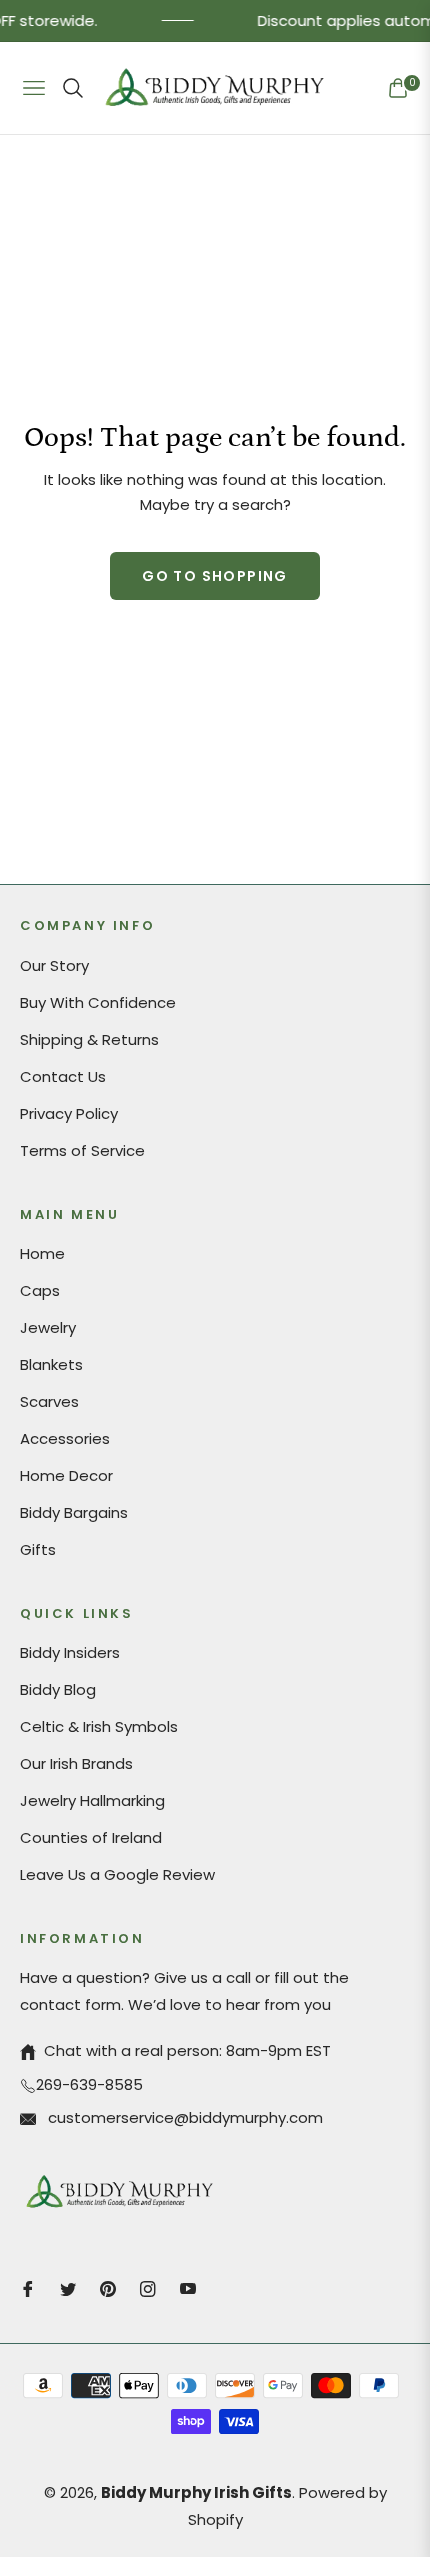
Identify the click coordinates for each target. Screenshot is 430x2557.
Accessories (65, 1438)
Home (42, 1253)
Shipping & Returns (89, 1039)
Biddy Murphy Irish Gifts (196, 2492)
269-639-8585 (89, 2084)
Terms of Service (82, 1150)
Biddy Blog (58, 1689)
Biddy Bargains (74, 1512)
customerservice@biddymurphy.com (183, 2117)
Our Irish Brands (76, 1763)
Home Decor (66, 1475)
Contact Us (63, 1076)
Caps (40, 1290)
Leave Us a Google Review (117, 1874)
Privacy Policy (69, 1113)
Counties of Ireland (91, 1837)
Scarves (49, 1401)
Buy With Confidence (98, 1002)
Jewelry (48, 1327)
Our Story (54, 965)
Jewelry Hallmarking (92, 1800)
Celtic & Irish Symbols (99, 1726)
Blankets (51, 1364)
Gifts (38, 1549)
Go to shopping (215, 576)
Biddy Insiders (70, 1652)
